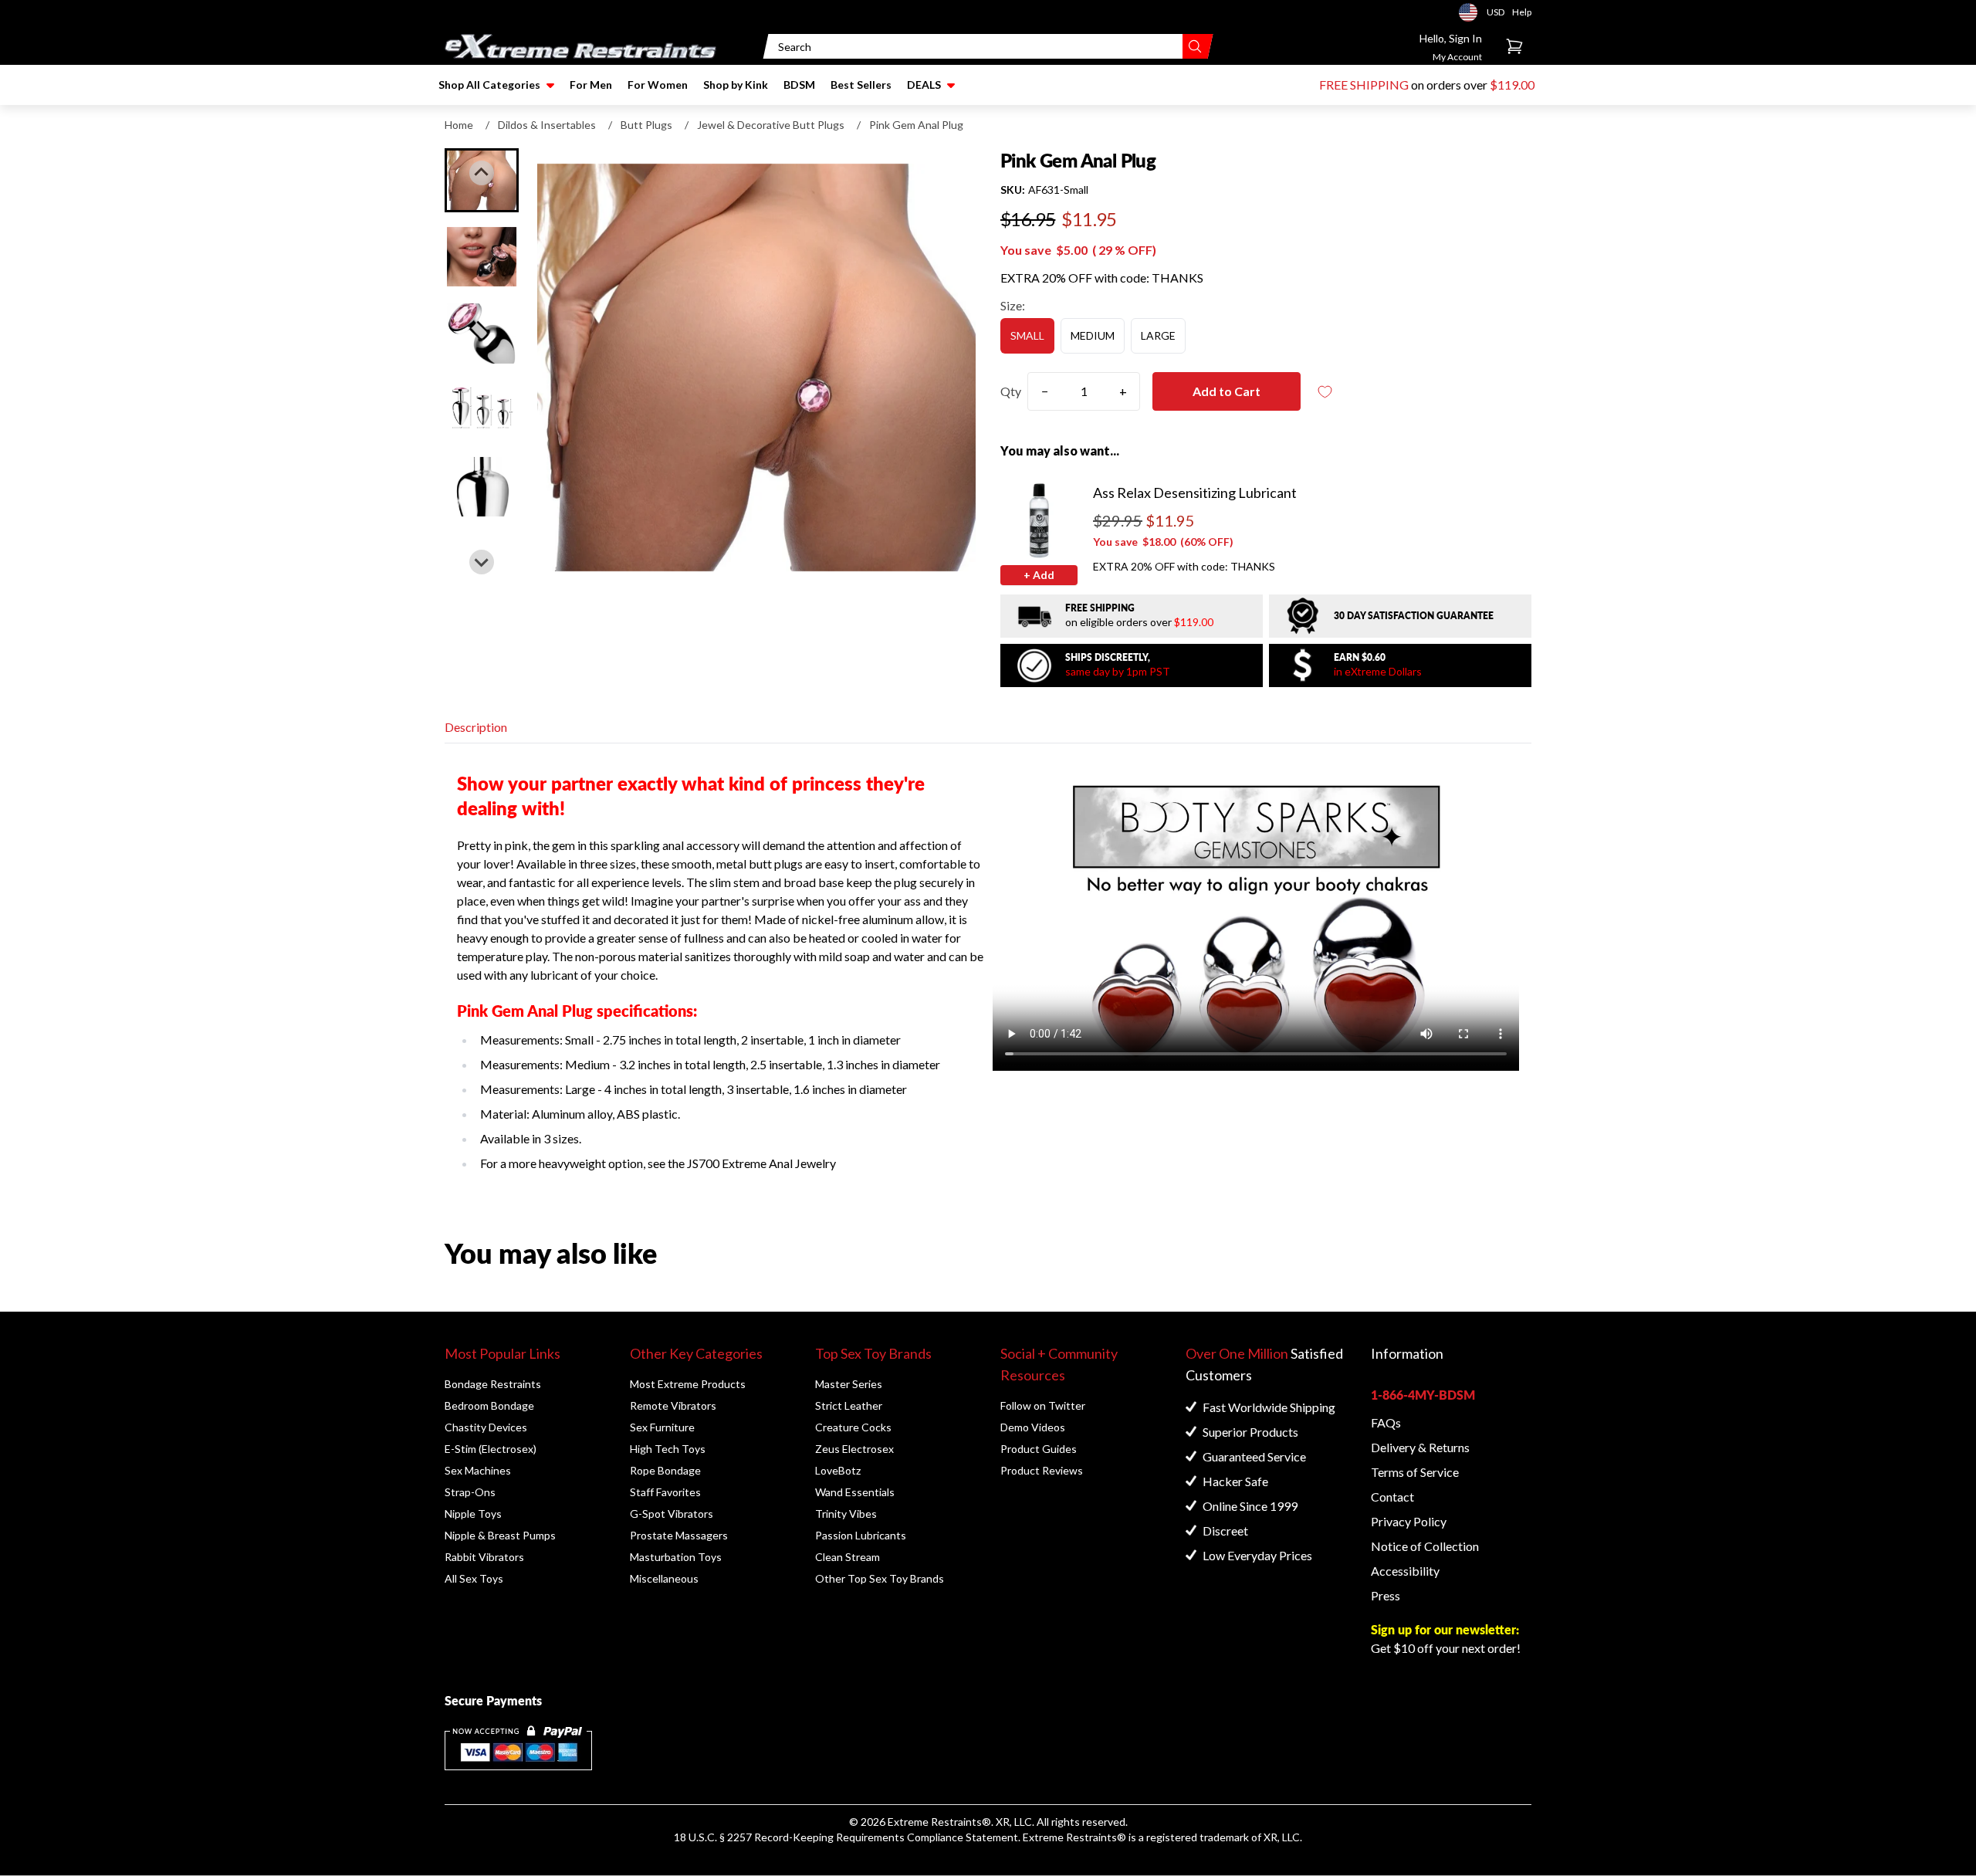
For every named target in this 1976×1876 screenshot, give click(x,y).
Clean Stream (848, 1557)
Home (459, 125)
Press (1386, 1595)
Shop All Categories (489, 85)
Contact (1392, 1497)
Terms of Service (1415, 1472)
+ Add (1039, 575)
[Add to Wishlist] (1325, 392)
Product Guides (1039, 1449)
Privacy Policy (1409, 1521)
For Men (591, 85)
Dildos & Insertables (547, 125)
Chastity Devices (486, 1427)
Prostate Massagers (679, 1535)
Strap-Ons (470, 1492)
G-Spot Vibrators (672, 1514)
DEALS (924, 85)
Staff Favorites (665, 1492)
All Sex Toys (474, 1578)
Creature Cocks (853, 1427)
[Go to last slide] (482, 173)
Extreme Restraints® (1074, 1837)
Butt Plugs (646, 125)
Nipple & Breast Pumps (500, 1535)
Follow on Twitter (1043, 1405)
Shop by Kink (736, 85)
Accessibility (1405, 1571)
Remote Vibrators (673, 1405)
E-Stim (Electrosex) (491, 1449)
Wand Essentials (855, 1492)
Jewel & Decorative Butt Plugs (771, 125)
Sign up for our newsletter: (1445, 1629)
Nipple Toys (473, 1514)
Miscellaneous (664, 1578)
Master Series (849, 1384)
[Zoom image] (756, 367)
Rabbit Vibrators (484, 1557)
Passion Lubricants (861, 1535)
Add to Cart (1227, 391)
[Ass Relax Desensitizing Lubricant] (1039, 520)
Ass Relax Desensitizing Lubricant (1195, 493)
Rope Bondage (665, 1470)
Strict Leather (849, 1405)
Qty (1011, 391)
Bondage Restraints (493, 1384)
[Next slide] (482, 562)
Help (1522, 12)
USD (1473, 12)
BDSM (799, 85)
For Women (658, 85)
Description (476, 727)
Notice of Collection (1425, 1546)
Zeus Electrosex (854, 1449)
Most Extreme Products (688, 1384)
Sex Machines (478, 1470)
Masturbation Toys (676, 1557)
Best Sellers (861, 85)
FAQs (1386, 1422)
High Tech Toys (668, 1449)
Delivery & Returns (1420, 1447)
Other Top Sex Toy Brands (880, 1578)
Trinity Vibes (846, 1514)
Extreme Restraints (935, 1822)
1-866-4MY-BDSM (1423, 1395)
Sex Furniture (662, 1427)
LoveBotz (838, 1470)
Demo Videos (1033, 1427)
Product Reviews (1042, 1470)
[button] (482, 257)
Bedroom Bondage (489, 1405)
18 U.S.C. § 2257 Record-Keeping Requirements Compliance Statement (846, 1837)
